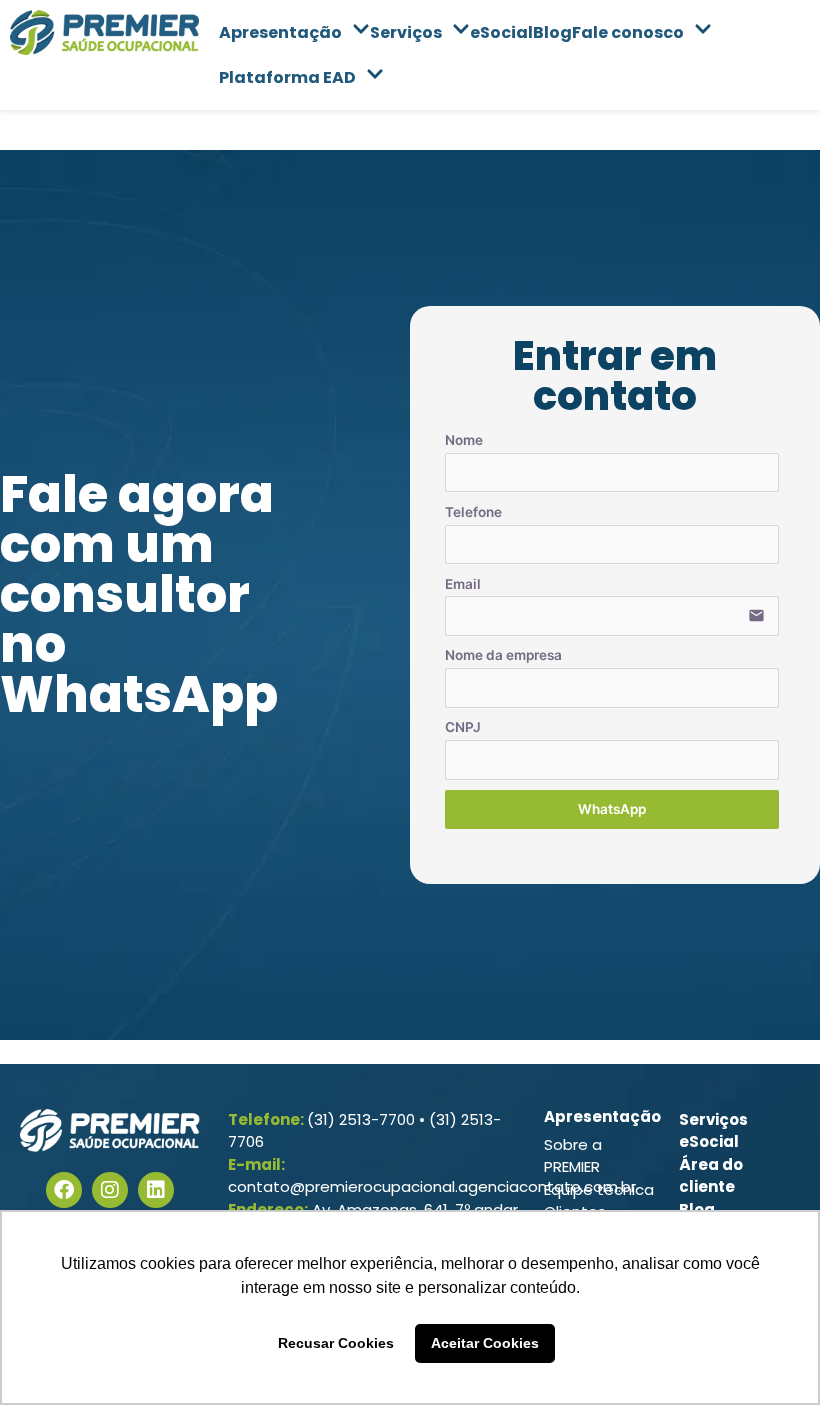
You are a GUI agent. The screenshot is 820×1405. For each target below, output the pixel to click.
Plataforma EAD (287, 77)
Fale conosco (628, 32)
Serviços (406, 32)
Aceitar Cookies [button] (485, 1343)
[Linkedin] (156, 1190)
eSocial (501, 32)
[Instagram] (110, 1190)
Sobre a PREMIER (573, 1156)
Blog (552, 32)
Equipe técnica (599, 1189)
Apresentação (280, 32)
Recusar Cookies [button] (336, 1343)
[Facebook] (64, 1190)
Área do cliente (711, 1176)
